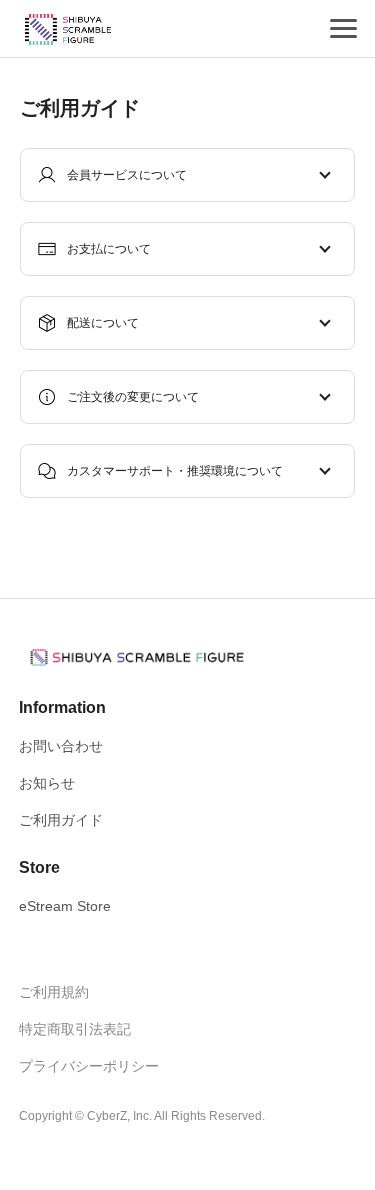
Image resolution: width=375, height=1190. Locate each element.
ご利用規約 (54, 992)
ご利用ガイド (61, 820)
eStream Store (65, 906)
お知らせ (47, 783)
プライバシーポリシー (89, 1066)
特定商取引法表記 (75, 1029)
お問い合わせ (61, 746)
